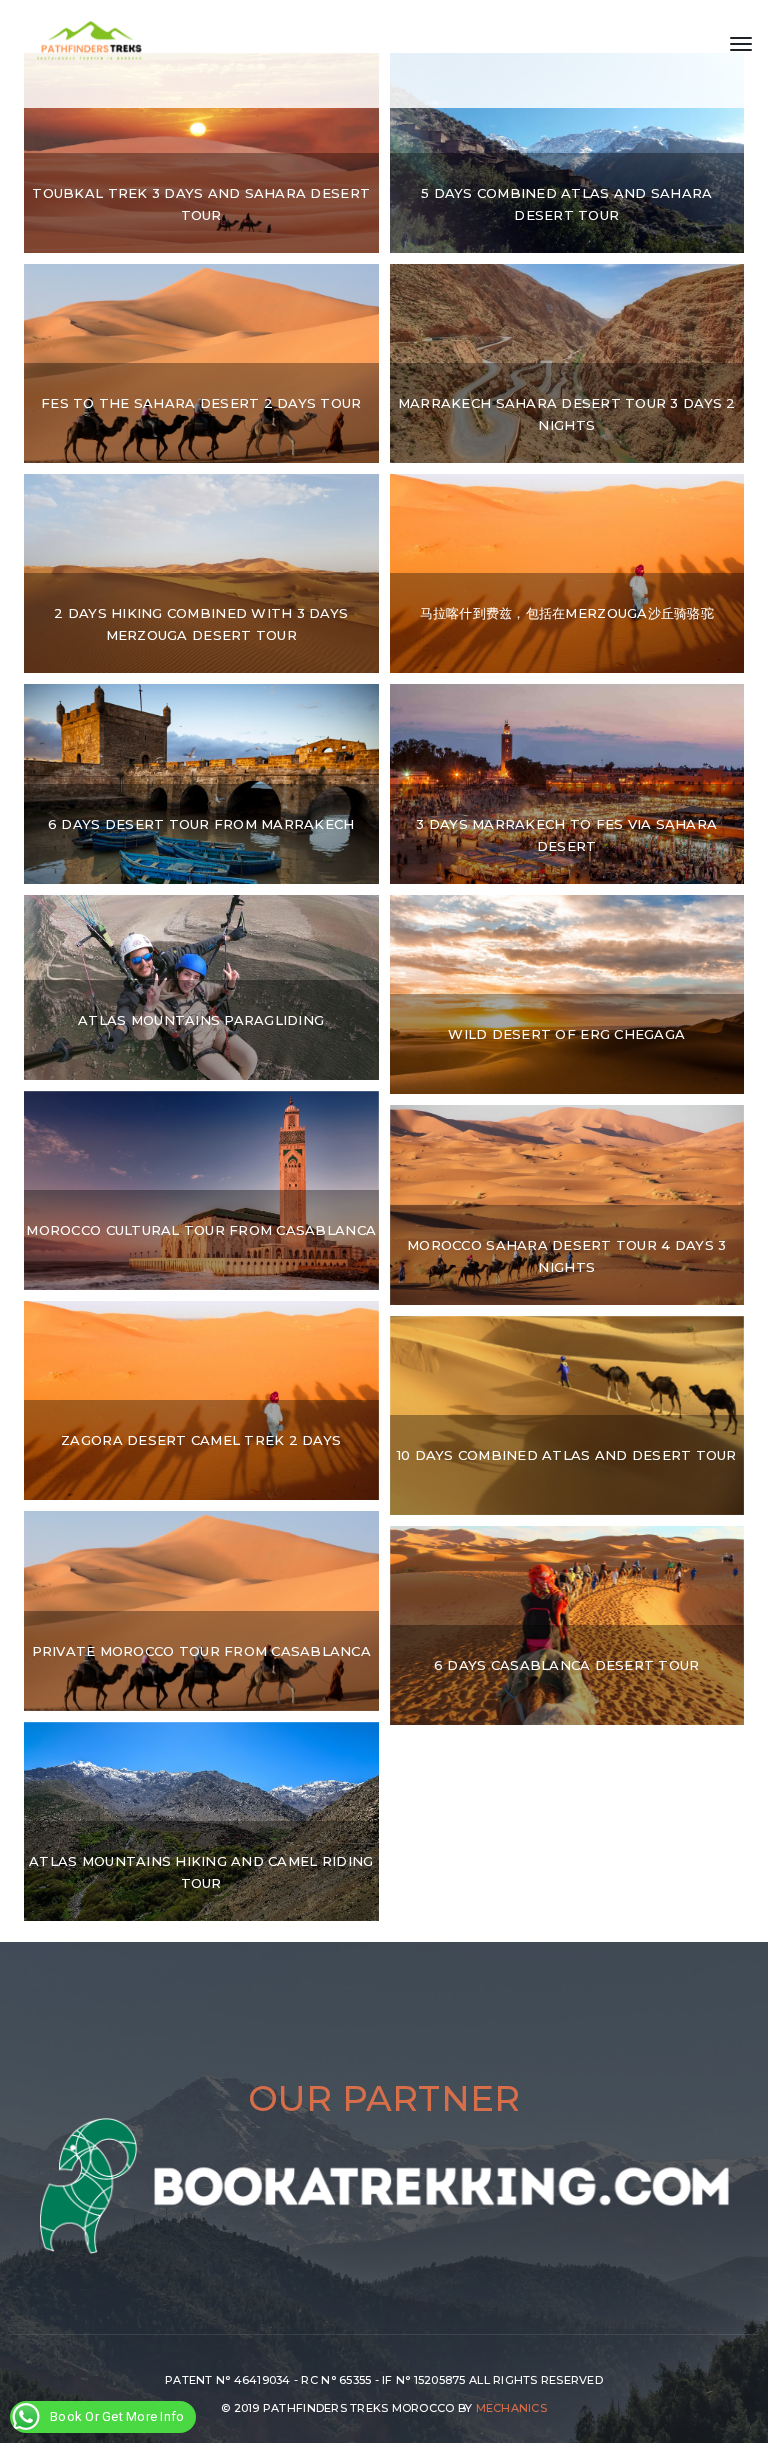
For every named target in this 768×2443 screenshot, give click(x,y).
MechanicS (511, 2408)
